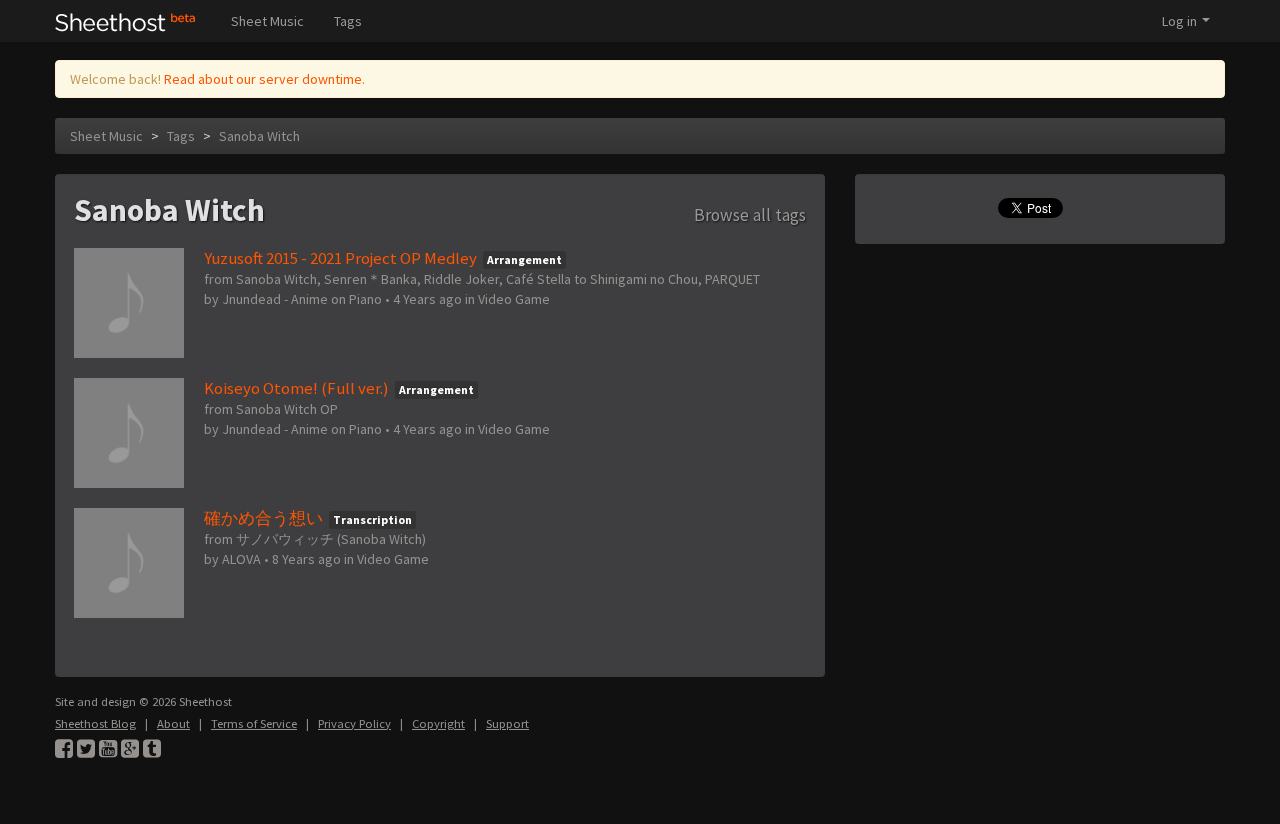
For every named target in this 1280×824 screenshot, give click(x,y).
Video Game (514, 299)
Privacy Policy (354, 723)
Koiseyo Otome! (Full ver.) (296, 388)
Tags (348, 21)
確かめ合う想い (263, 518)
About (173, 723)
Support (507, 723)
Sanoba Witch (259, 136)
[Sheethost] (125, 21)
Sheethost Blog (95, 723)
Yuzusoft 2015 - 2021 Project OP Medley (340, 258)
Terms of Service (254, 723)
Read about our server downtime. (264, 79)
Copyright (438, 723)
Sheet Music (267, 21)
